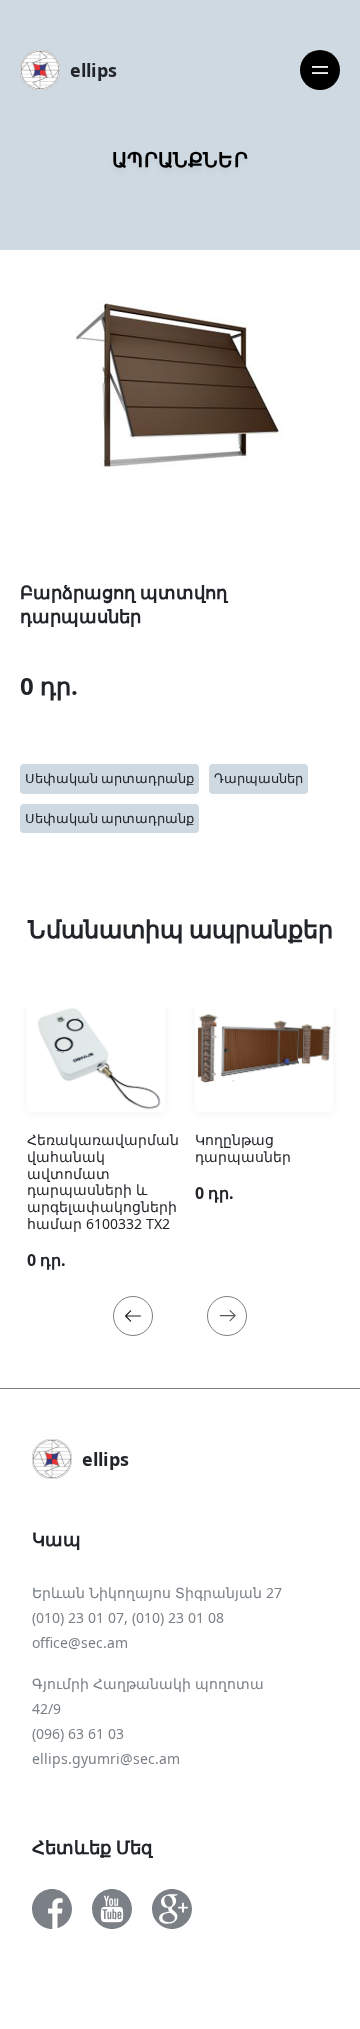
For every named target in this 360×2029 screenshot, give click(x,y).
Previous (133, 1316)
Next (227, 1316)
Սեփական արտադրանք (109, 778)
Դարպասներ (258, 778)
